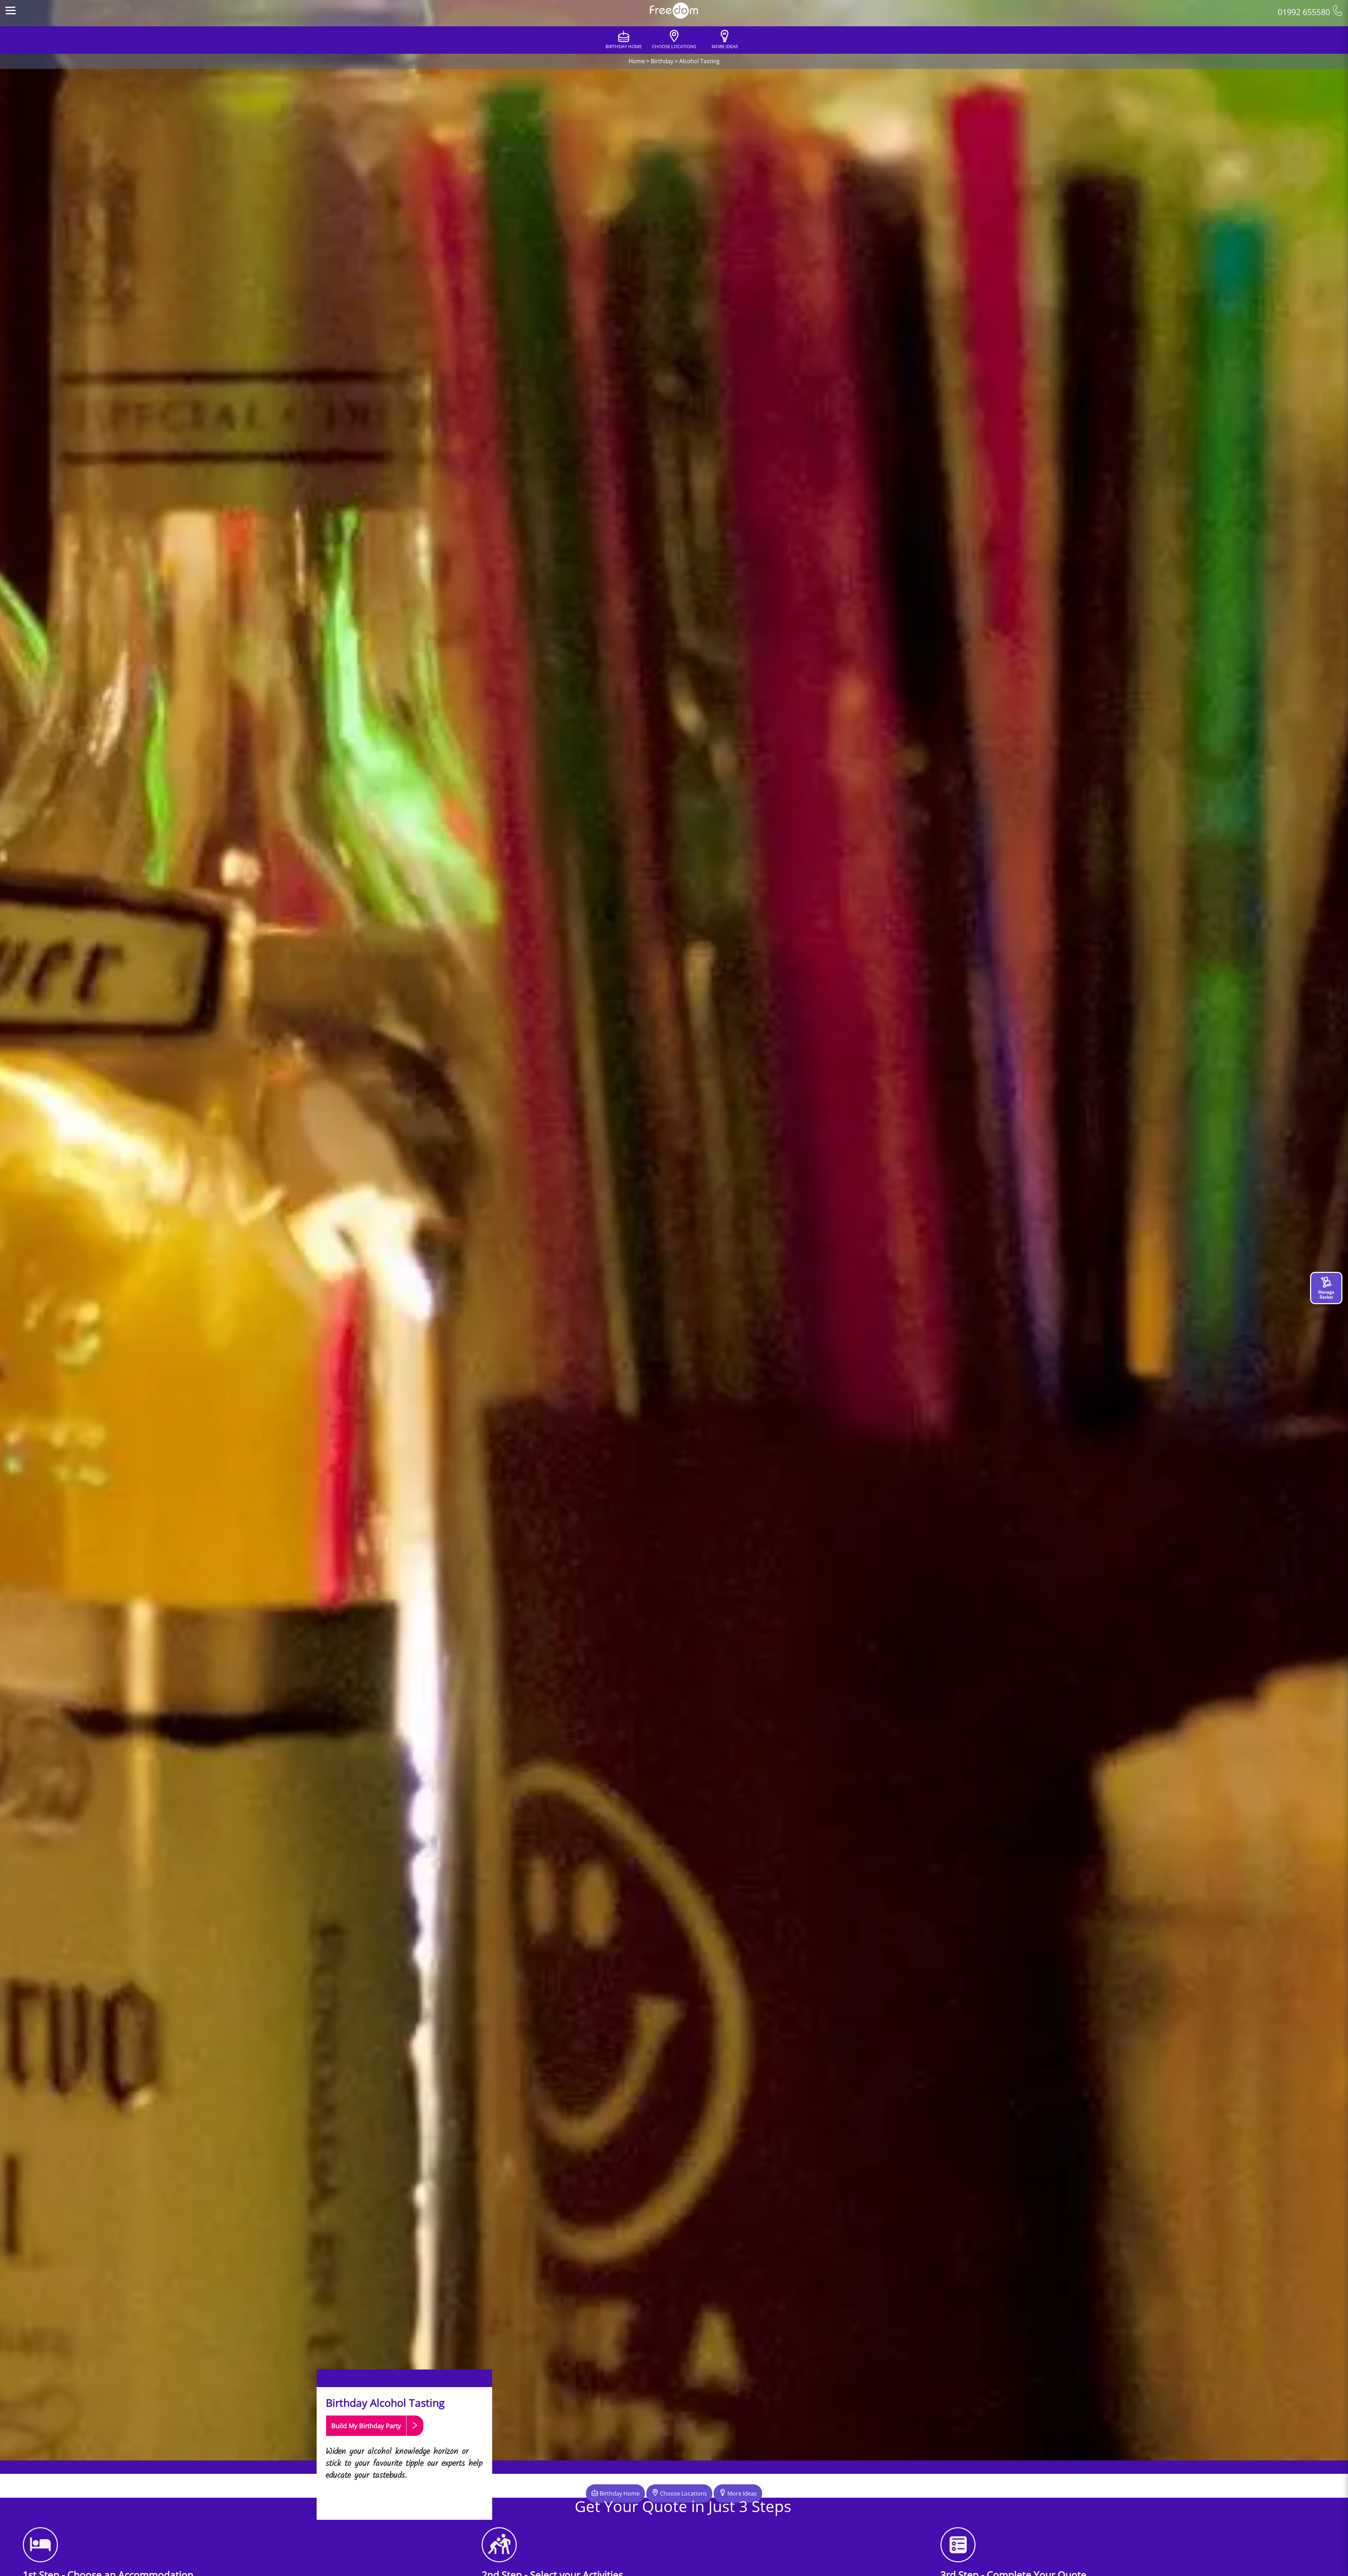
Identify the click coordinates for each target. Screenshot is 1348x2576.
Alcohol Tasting (699, 61)
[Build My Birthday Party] (375, 2439)
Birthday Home (619, 2493)
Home (637, 61)
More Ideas (741, 2493)
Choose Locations (683, 2493)
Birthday (662, 61)
